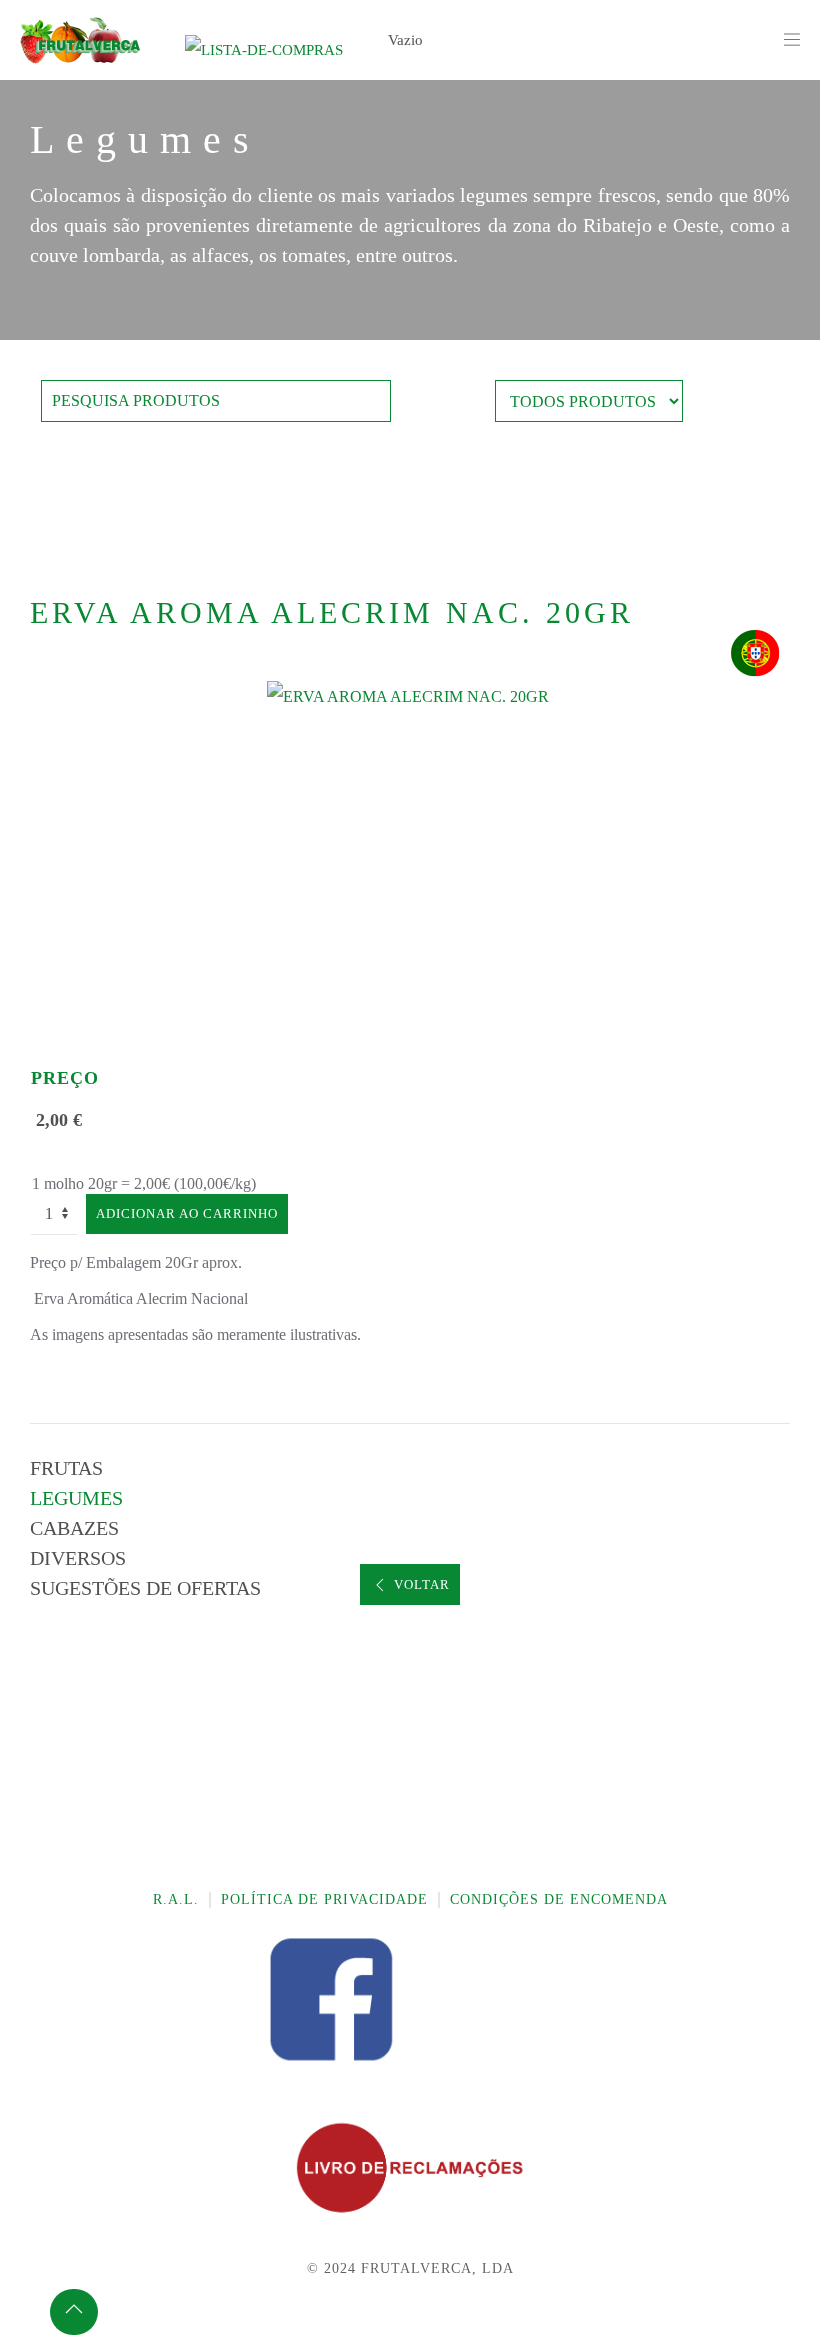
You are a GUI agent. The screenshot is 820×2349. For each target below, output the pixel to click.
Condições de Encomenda (559, 1899)
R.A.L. (176, 1899)
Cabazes (74, 1528)
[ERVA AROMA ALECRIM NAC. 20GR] (410, 695)
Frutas (66, 1468)
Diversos (78, 1558)
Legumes (76, 1498)
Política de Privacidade (324, 1899)
